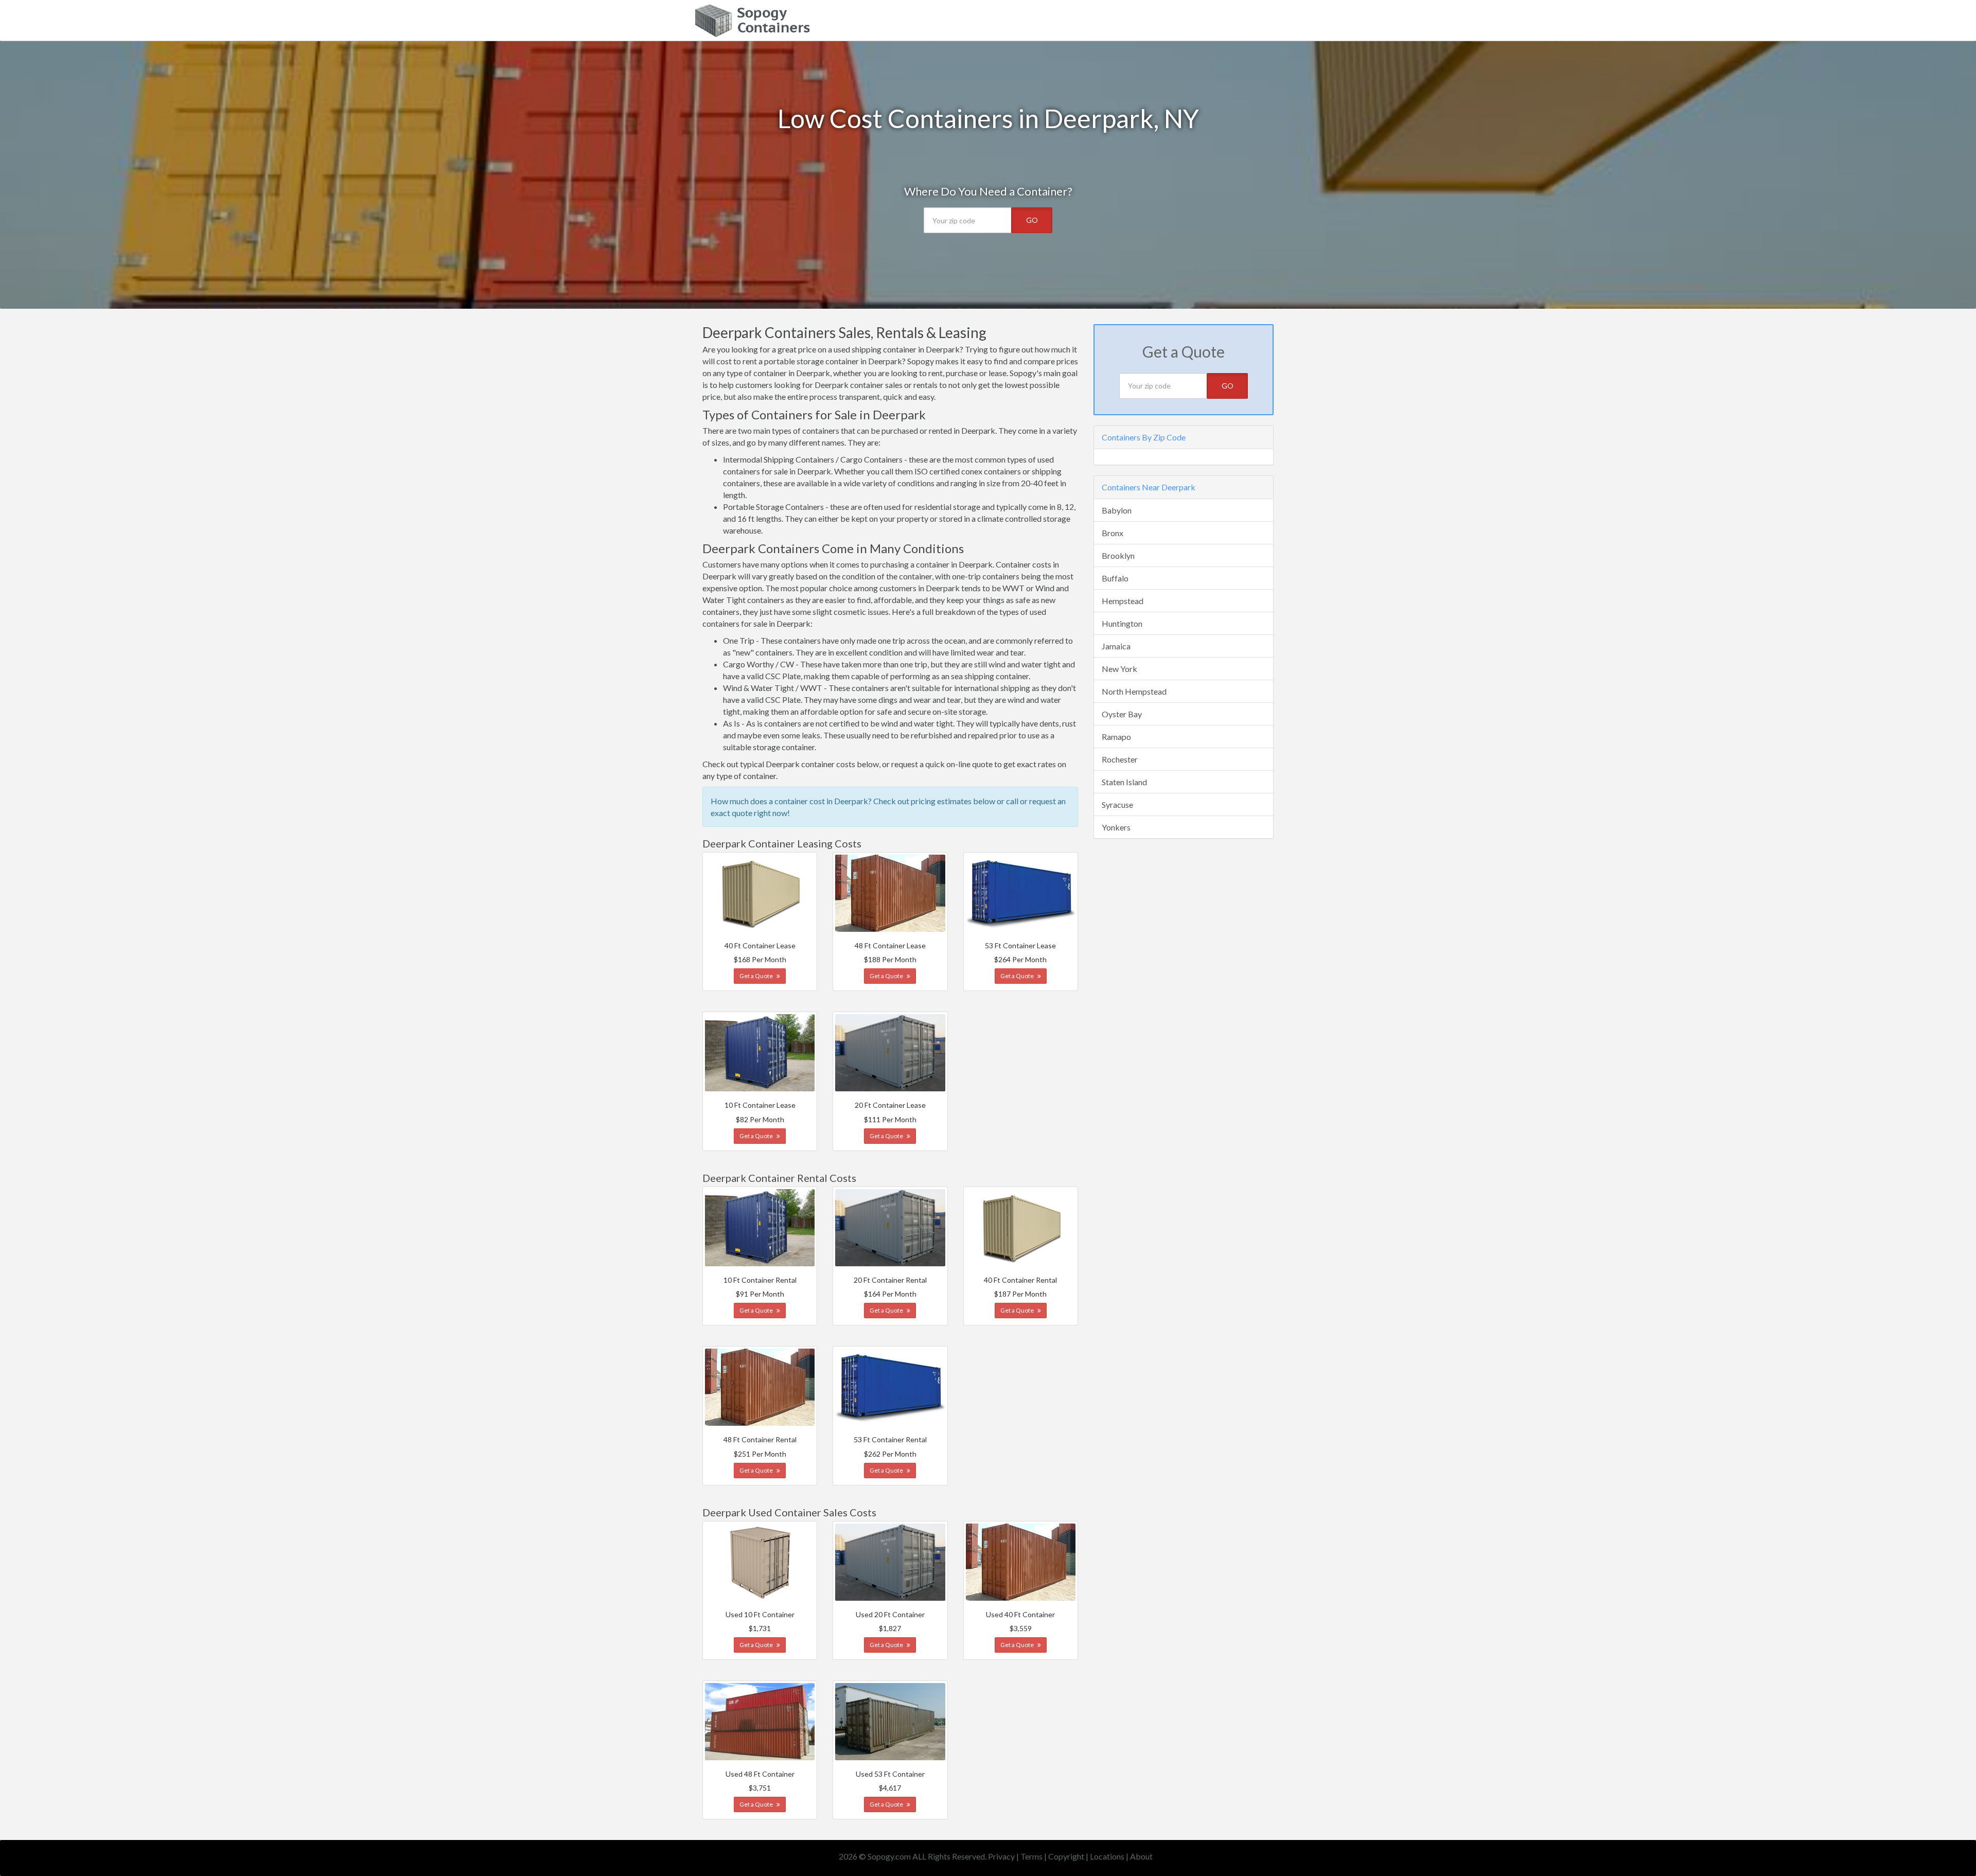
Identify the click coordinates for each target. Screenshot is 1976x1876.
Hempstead (1123, 601)
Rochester (1120, 759)
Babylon (1117, 510)
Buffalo (1115, 578)
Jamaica (1116, 646)
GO (1032, 220)
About (1141, 1856)
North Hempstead (1134, 691)
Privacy (1001, 1856)
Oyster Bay (1122, 714)
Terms (1031, 1856)
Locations (1107, 1856)
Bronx (1113, 533)
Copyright (1066, 1856)
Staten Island (1124, 782)
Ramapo (1116, 737)
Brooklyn (1118, 555)
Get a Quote (757, 976)
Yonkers (1116, 827)
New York (1119, 669)
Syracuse (1117, 804)
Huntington (1122, 623)
